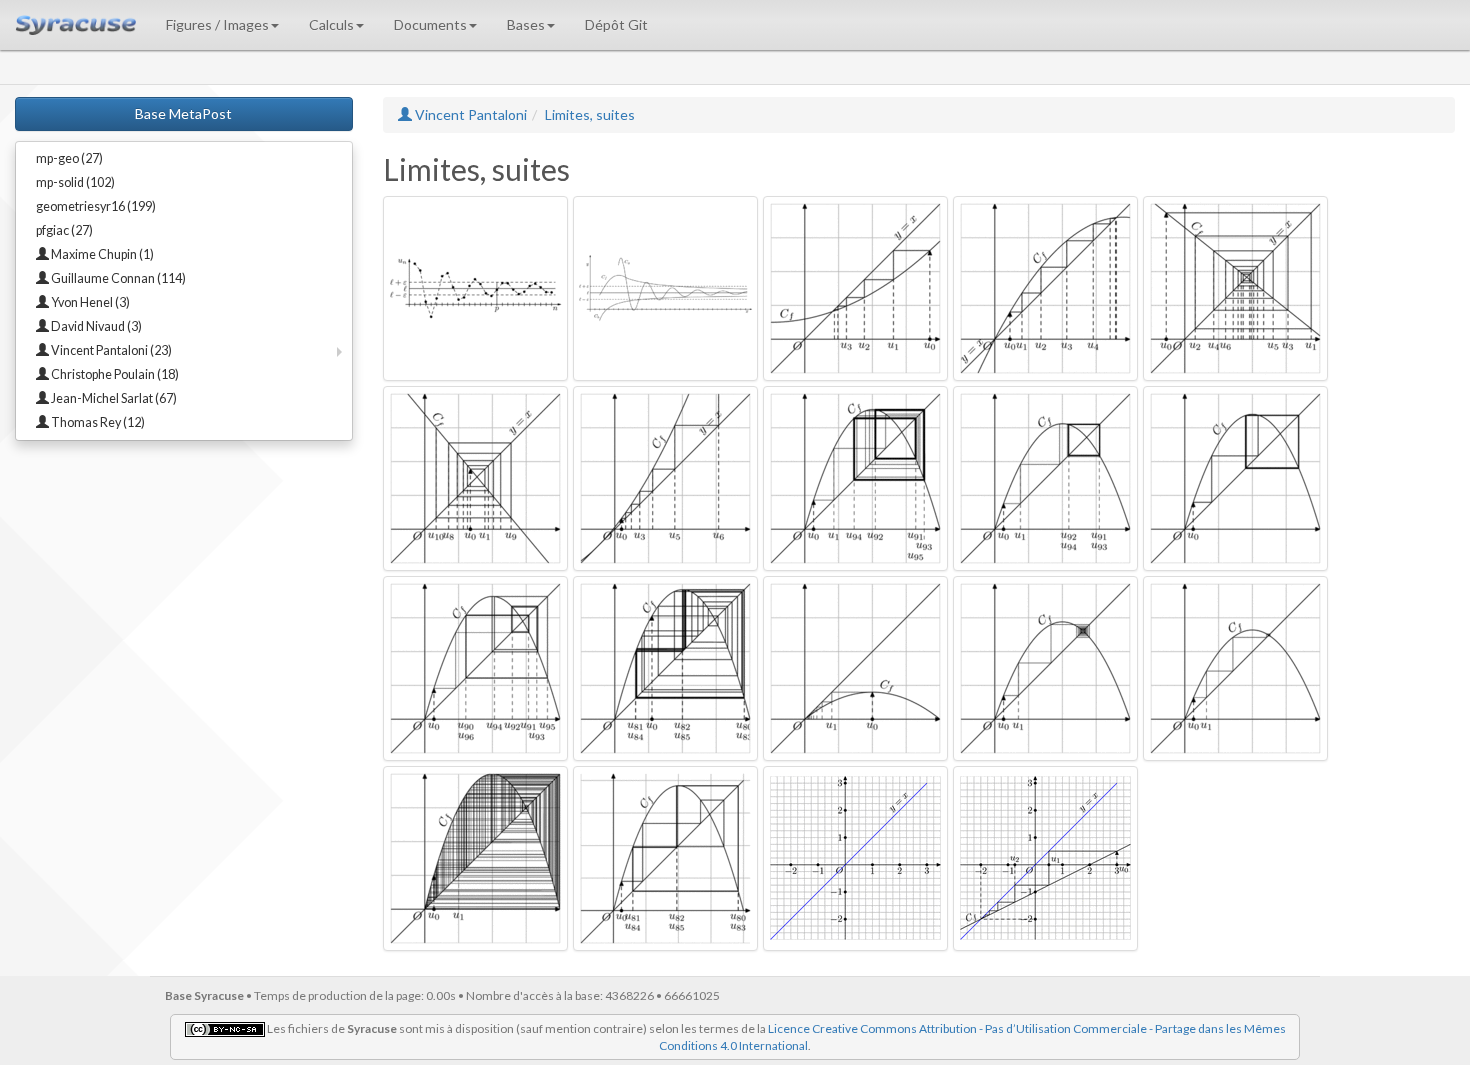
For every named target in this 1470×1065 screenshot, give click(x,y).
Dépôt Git (616, 24)
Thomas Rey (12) (97, 422)
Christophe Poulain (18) (114, 374)
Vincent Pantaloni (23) (110, 350)
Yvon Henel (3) (89, 302)
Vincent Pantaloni (469, 114)
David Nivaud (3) (95, 326)
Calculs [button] (331, 24)
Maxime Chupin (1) (101, 254)
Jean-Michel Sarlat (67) (113, 398)
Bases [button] (526, 24)
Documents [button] (430, 24)
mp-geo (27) (69, 158)
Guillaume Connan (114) (117, 278)
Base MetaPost (183, 113)
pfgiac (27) (64, 230)
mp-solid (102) (75, 182)
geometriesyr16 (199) (96, 206)
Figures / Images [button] (217, 24)
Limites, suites (590, 114)
